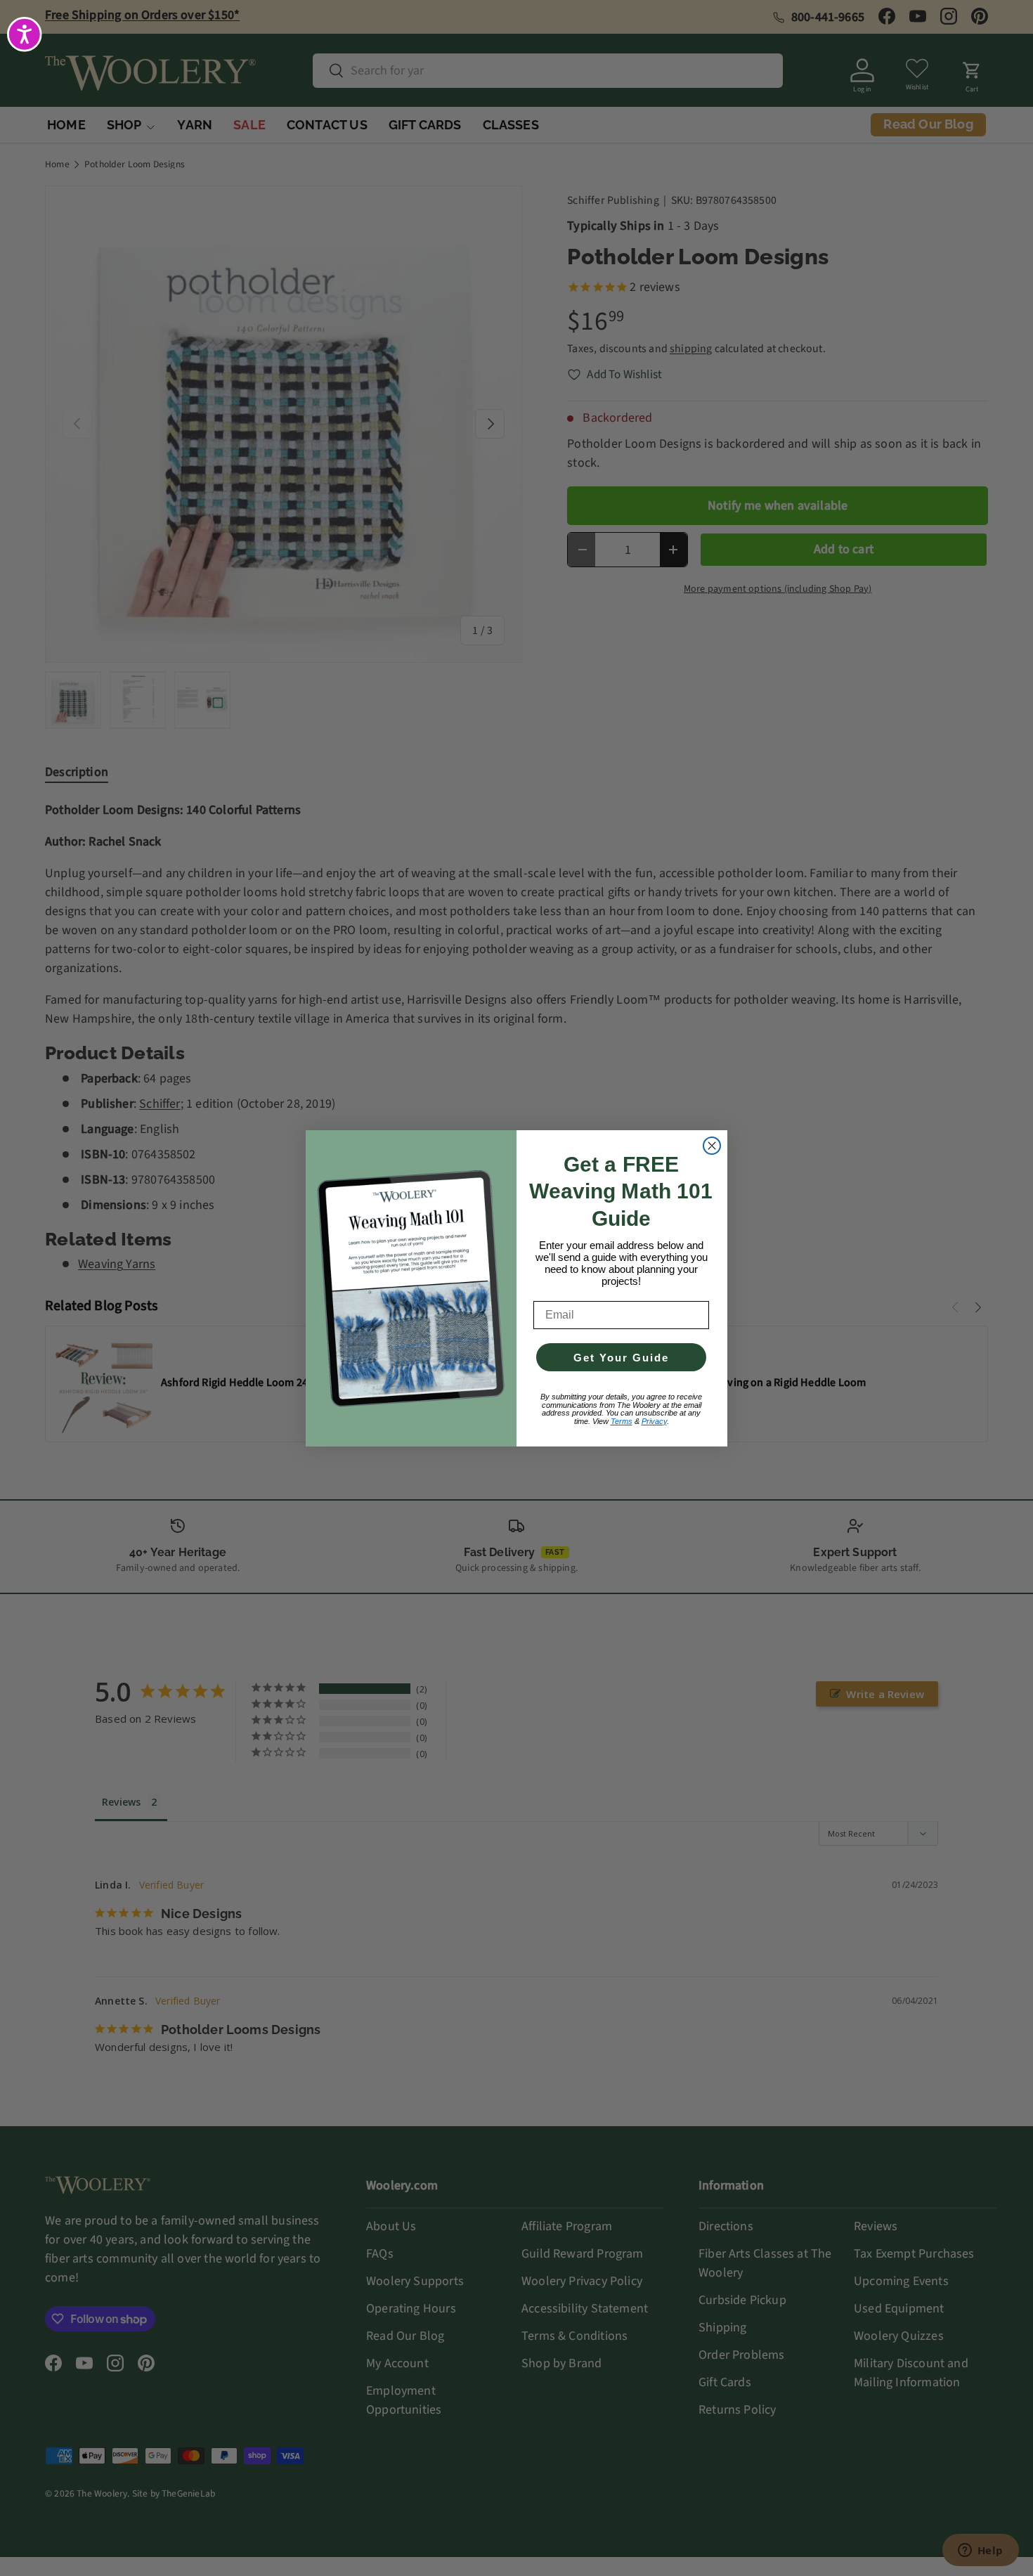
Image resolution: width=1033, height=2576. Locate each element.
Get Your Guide (621, 1358)
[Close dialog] (712, 1146)
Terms (622, 1421)
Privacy (654, 1421)
